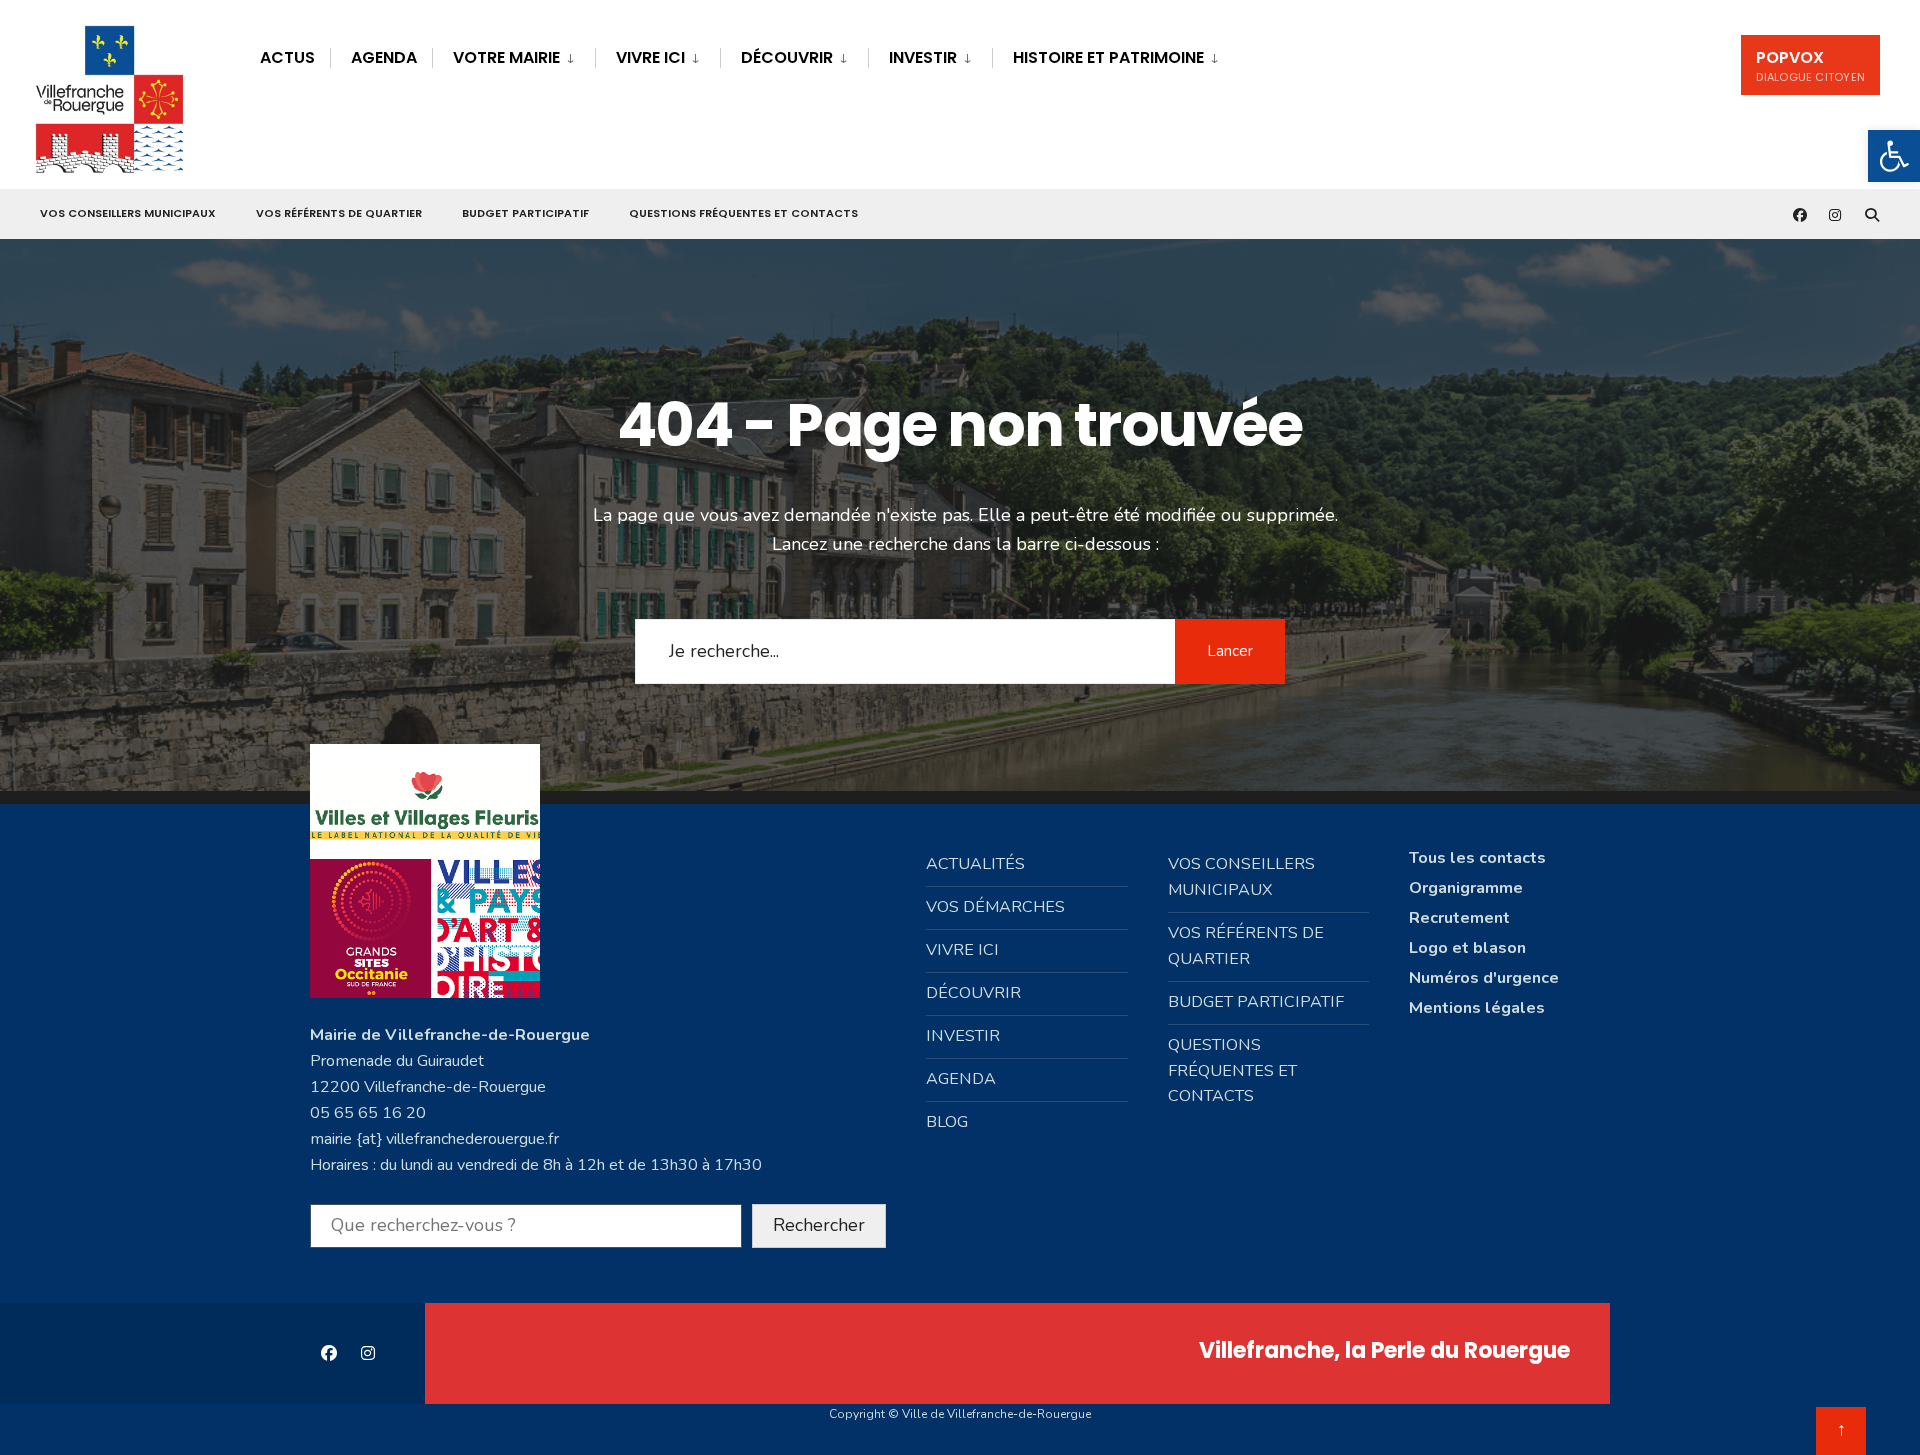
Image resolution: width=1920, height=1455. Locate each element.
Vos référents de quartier (339, 213)
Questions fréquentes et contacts (743, 213)
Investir (923, 57)
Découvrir (787, 57)
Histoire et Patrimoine (1108, 57)
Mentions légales (1477, 1008)
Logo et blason (1467, 948)
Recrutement (1459, 918)
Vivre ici (650, 57)
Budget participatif (525, 213)
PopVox (1810, 65)
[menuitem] (513, 54)
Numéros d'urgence (1484, 978)
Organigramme (1466, 888)
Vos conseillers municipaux (128, 213)
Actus (287, 57)
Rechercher (819, 1225)
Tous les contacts (1477, 858)
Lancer (1230, 651)
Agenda (384, 57)
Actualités (975, 864)
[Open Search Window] (1872, 214)
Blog (947, 1122)
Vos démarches (995, 907)
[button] (1894, 156)
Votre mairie (506, 57)
